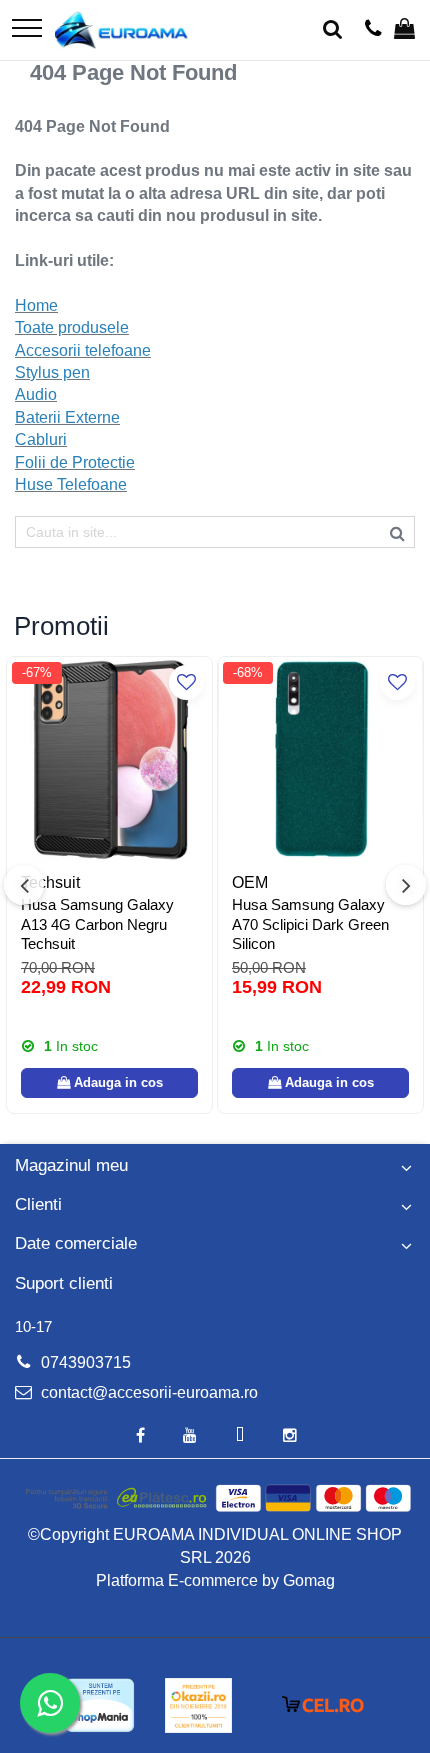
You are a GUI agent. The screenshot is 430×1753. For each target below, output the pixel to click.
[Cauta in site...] (332, 30)
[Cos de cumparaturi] (404, 30)
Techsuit (50, 882)
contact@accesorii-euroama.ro (147, 1392)
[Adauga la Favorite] (186, 682)
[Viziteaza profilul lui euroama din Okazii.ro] (199, 1705)
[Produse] (27, 29)
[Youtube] (190, 1436)
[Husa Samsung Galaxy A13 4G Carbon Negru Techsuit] (109, 759)
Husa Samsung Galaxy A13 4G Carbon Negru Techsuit (97, 924)
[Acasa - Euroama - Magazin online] (121, 30)
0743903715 (84, 1362)
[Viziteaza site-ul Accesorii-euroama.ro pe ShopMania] (100, 1705)
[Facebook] (140, 1436)
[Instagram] (290, 1436)
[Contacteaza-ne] (373, 30)
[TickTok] (240, 1436)
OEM (250, 882)
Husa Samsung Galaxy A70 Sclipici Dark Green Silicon (310, 924)
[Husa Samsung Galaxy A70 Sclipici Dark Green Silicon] (320, 759)
